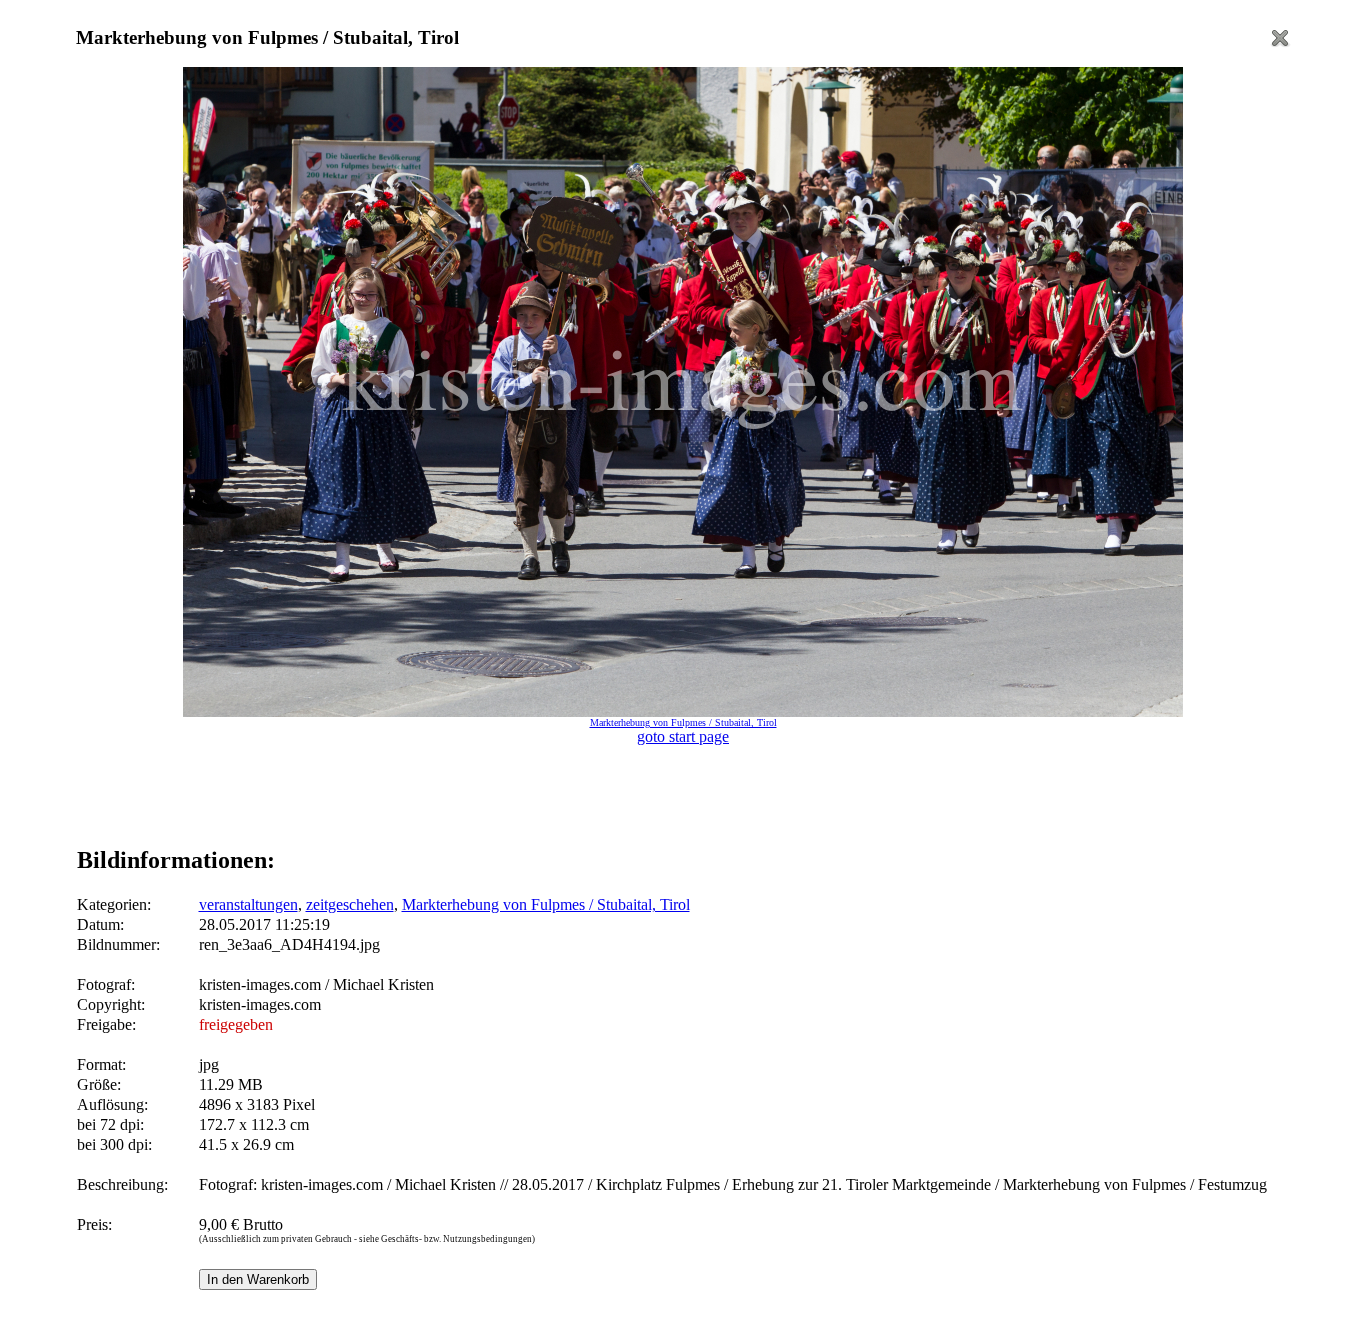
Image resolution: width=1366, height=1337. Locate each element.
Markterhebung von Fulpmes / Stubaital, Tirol (546, 904)
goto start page (683, 736)
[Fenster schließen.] (1280, 43)
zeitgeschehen (350, 904)
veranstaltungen (248, 904)
